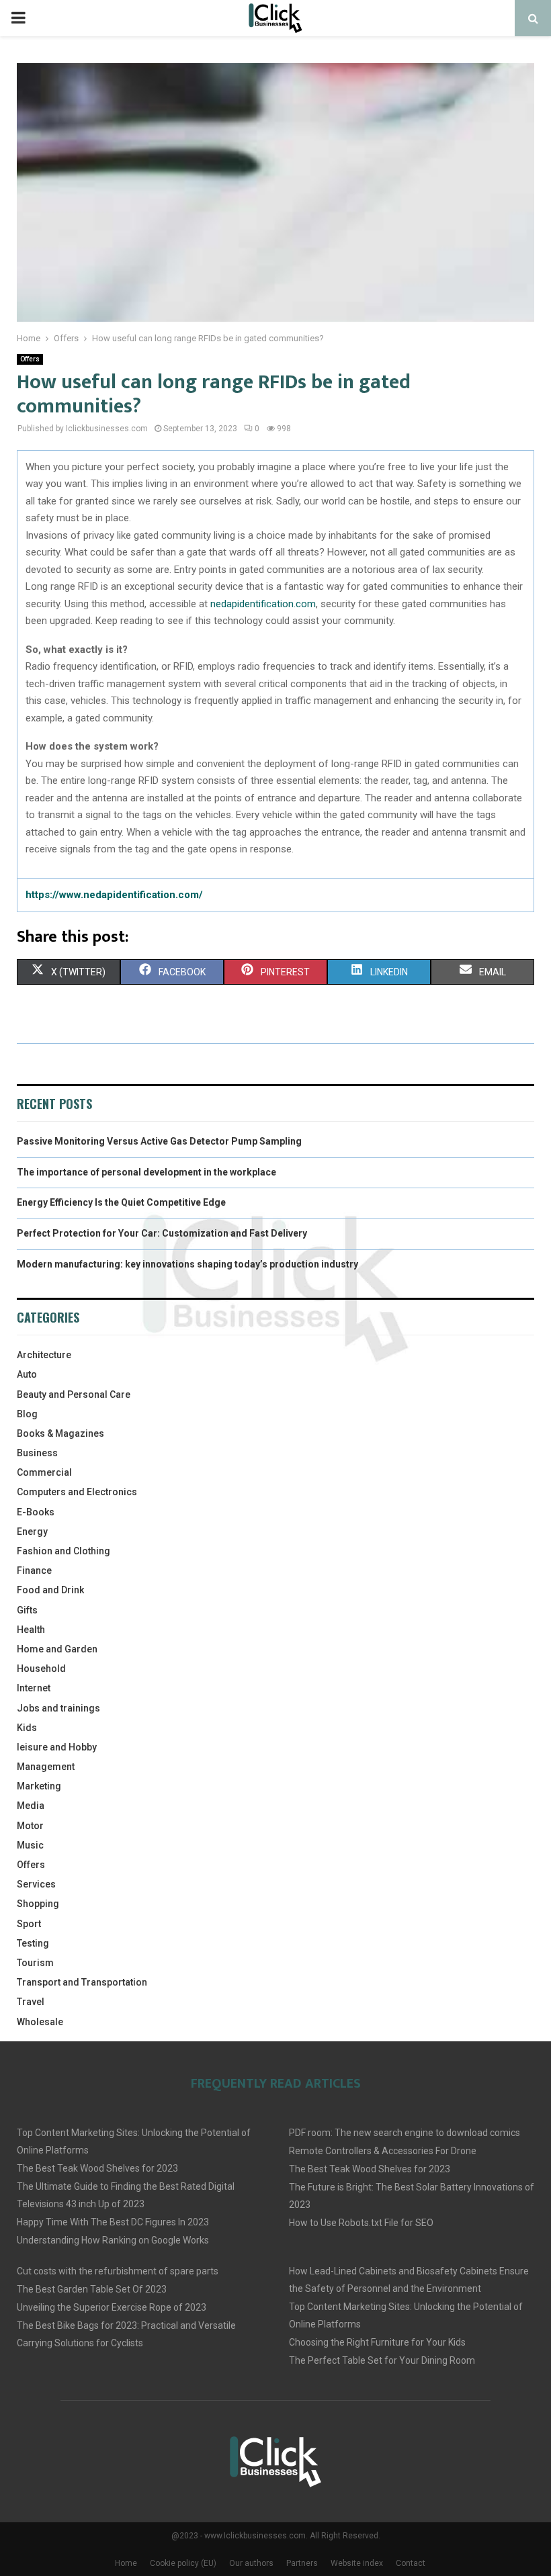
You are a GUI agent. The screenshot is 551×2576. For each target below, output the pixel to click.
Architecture (44, 1355)
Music (30, 1845)
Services (36, 1884)
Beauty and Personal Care (74, 1394)
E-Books (36, 1512)
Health (31, 1630)
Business (37, 1453)
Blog (27, 1414)
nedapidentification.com (263, 604)
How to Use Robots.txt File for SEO (361, 2223)
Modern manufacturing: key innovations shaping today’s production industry (187, 1264)
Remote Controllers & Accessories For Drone (383, 2151)
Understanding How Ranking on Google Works (113, 2240)
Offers (30, 359)
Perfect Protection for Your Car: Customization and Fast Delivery (162, 1233)
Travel (31, 2002)
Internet (34, 1688)
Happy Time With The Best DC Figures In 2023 (113, 2222)
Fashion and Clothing (63, 1551)
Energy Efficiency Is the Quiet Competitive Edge (121, 1202)
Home (126, 2563)
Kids (27, 1728)
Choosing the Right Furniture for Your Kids (377, 2342)
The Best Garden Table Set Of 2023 (92, 2289)
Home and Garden (57, 1649)
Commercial (44, 1472)
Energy (32, 1531)
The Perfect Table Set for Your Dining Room (382, 2360)
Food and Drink (50, 1590)
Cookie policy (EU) (183, 2563)
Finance (34, 1570)
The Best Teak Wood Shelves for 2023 (97, 2168)
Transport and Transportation (82, 1982)
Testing (33, 1943)
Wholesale (40, 2022)
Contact (411, 2563)
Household (41, 1669)
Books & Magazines (60, 1433)
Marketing (39, 1786)
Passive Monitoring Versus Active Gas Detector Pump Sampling (159, 1141)
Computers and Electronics (77, 1492)
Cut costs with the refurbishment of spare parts (118, 2271)
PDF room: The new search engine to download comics (405, 2133)
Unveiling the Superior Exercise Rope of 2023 (112, 2307)
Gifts (27, 1610)
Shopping (38, 1904)
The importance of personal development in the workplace (146, 1172)
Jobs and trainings (58, 1708)
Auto (27, 1374)
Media (31, 1806)
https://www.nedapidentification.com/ (114, 895)
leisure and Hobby (57, 1747)
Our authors (251, 2563)
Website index (357, 2563)
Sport (29, 1924)
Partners (302, 2563)
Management (46, 1767)
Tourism (35, 1963)
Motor (30, 1826)
